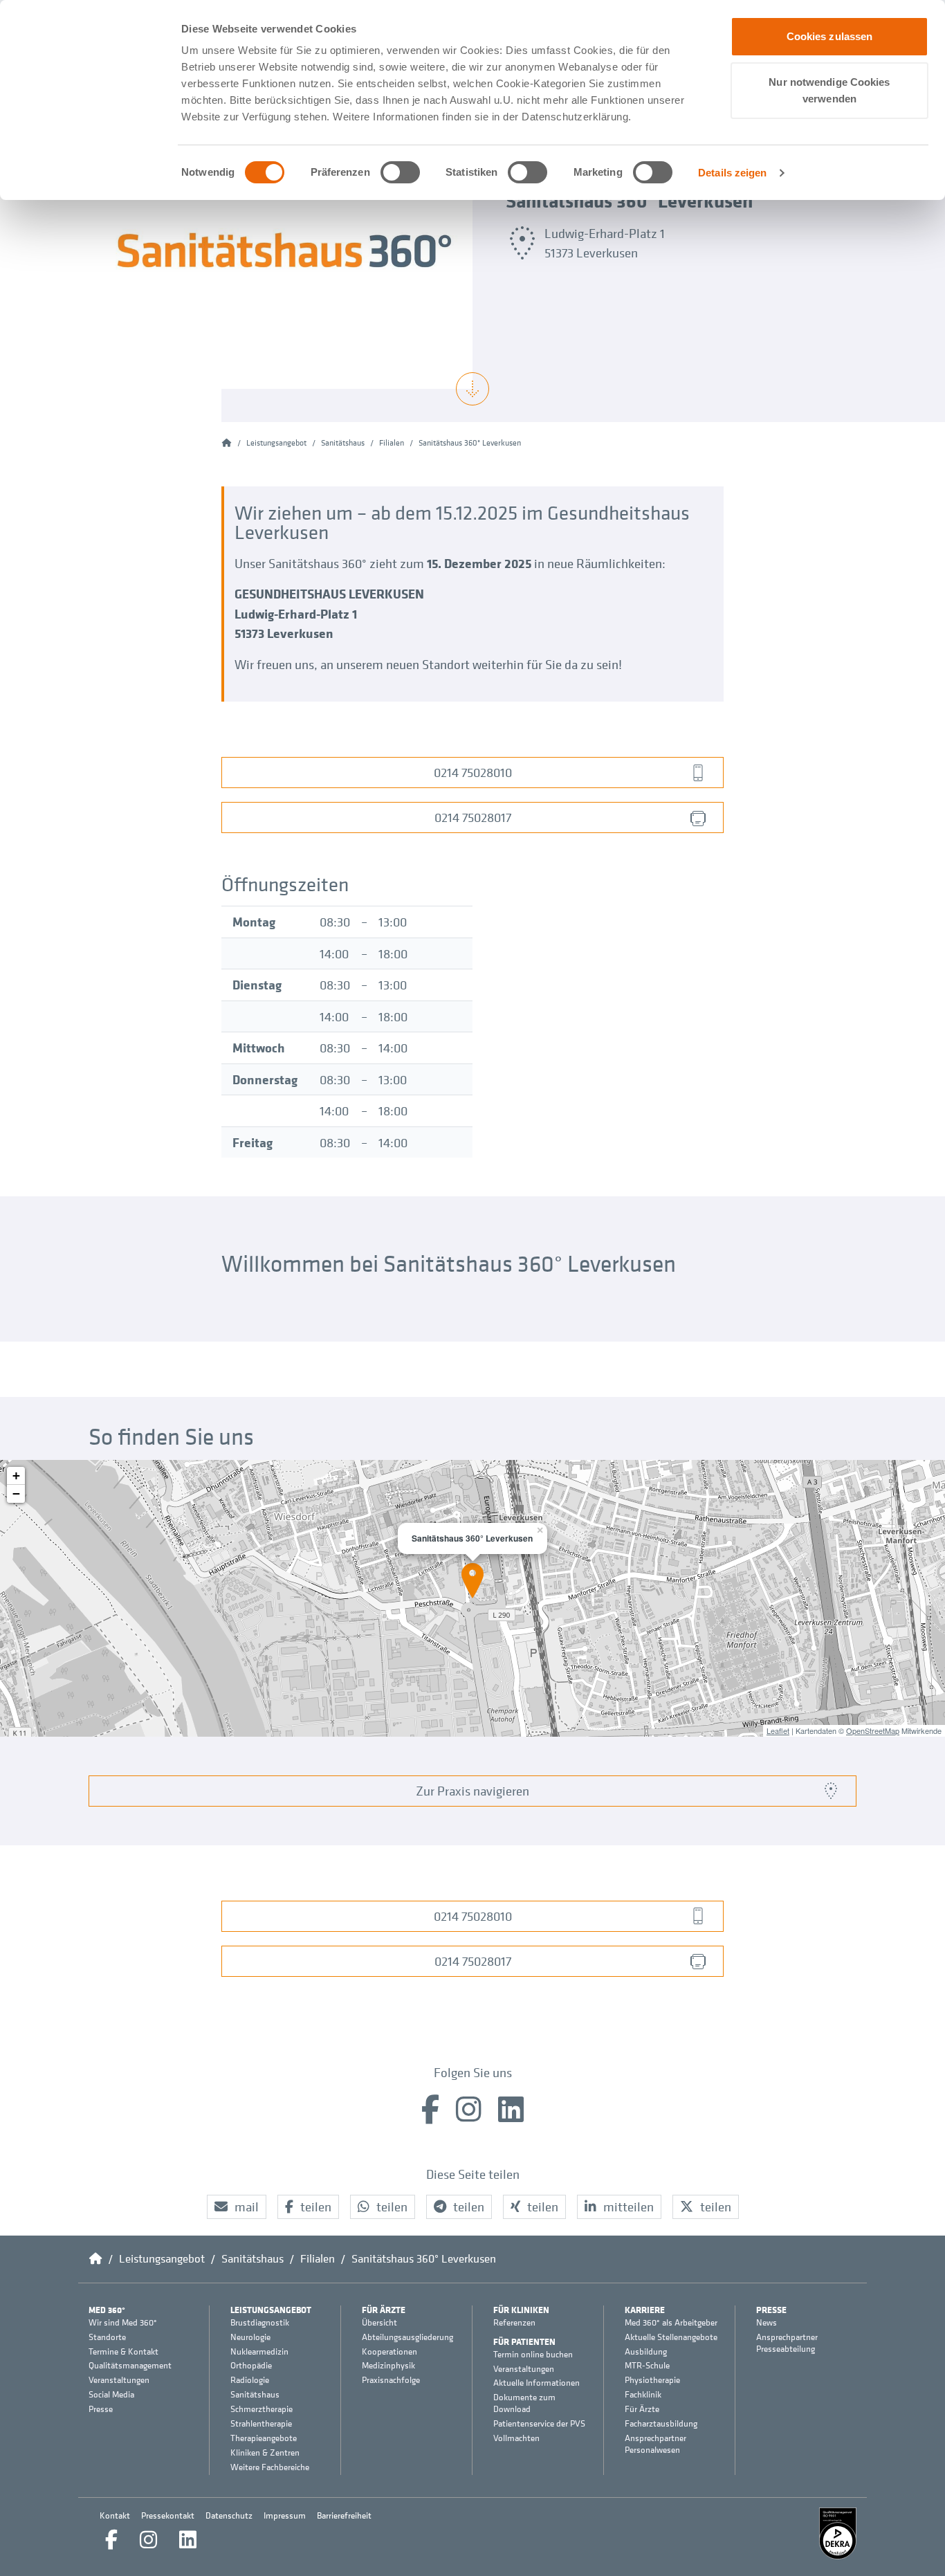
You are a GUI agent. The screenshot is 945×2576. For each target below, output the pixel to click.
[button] (237, 2207)
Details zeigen (732, 173)
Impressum (285, 2515)
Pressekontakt (168, 2515)
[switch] (400, 172)
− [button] (16, 1493)
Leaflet (778, 1730)
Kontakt (115, 2515)
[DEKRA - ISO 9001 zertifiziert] (838, 2533)
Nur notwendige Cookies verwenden (829, 90)
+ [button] (16, 1476)
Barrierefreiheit (344, 2515)
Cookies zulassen (830, 36)
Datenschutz (229, 2515)
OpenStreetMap (873, 1730)
